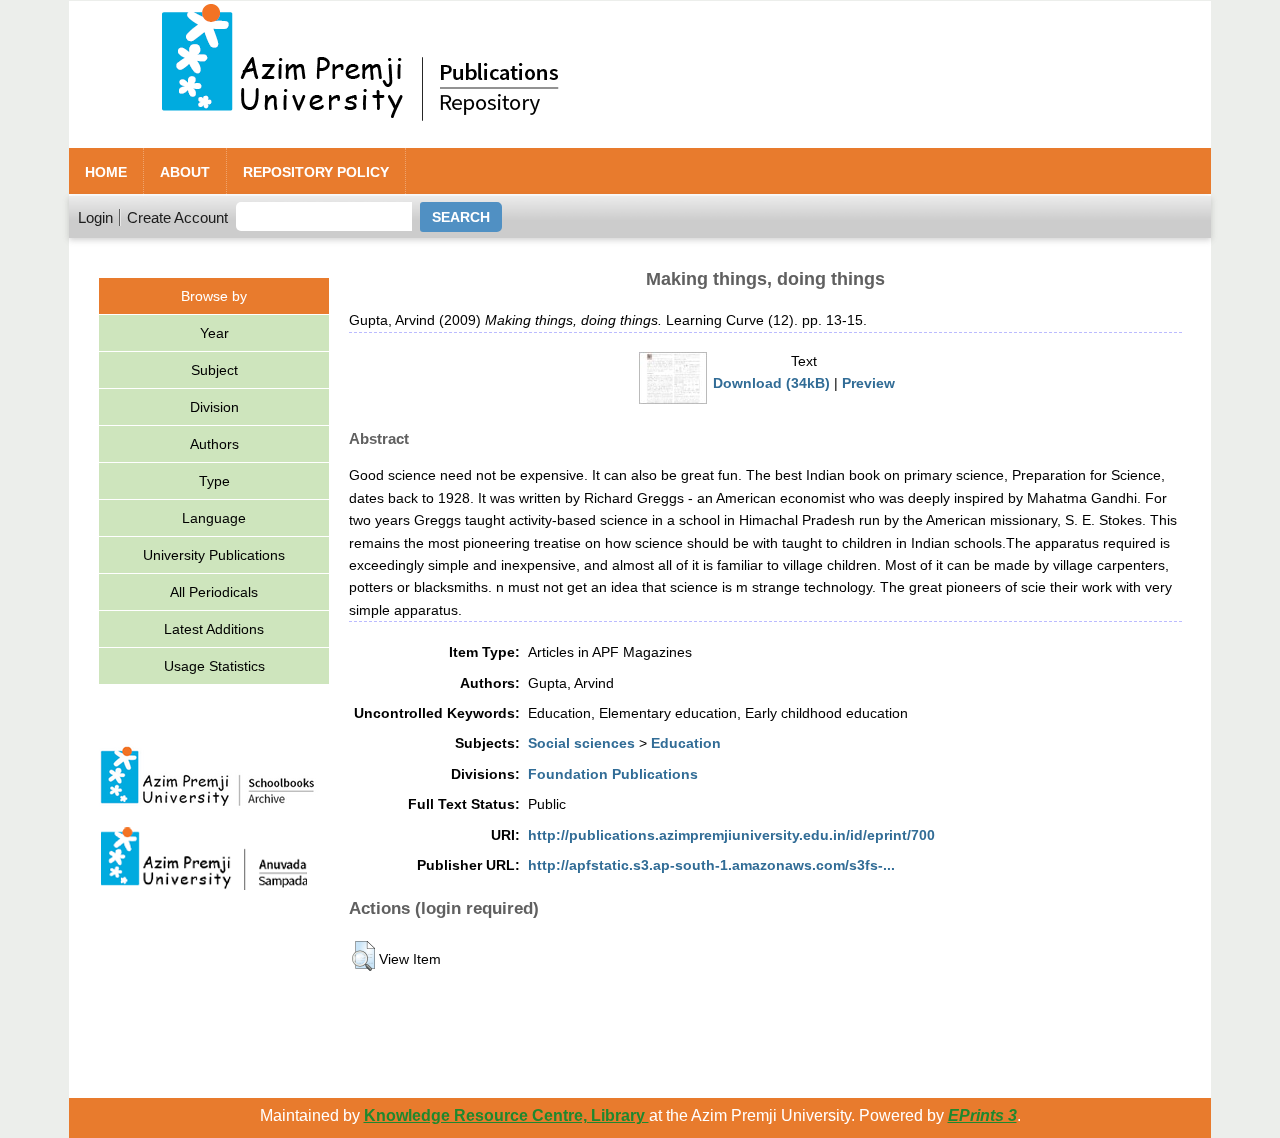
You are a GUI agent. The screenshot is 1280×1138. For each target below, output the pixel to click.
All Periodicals (214, 592)
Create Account (177, 217)
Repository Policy (316, 172)
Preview (868, 383)
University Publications (214, 555)
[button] (363, 956)
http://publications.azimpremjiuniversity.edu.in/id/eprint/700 (731, 835)
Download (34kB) (771, 383)
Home (106, 172)
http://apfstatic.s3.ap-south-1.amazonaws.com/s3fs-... (711, 865)
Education (686, 743)
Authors (214, 444)
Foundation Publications (613, 774)
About (185, 172)
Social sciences (581, 743)
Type (214, 481)
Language (214, 518)
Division (214, 407)
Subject (214, 370)
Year (214, 333)
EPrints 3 (982, 1115)
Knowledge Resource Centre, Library (506, 1115)
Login (95, 217)
